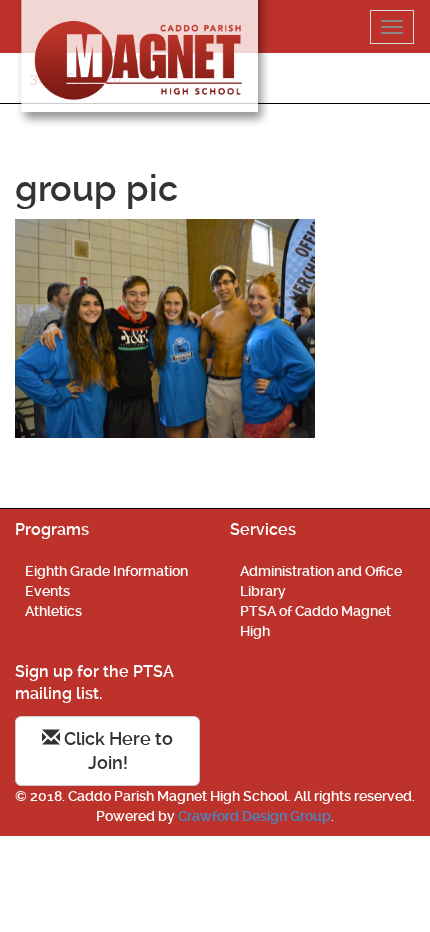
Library (263, 591)
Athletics (53, 611)
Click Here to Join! (116, 750)
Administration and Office (321, 571)
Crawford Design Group (254, 816)
